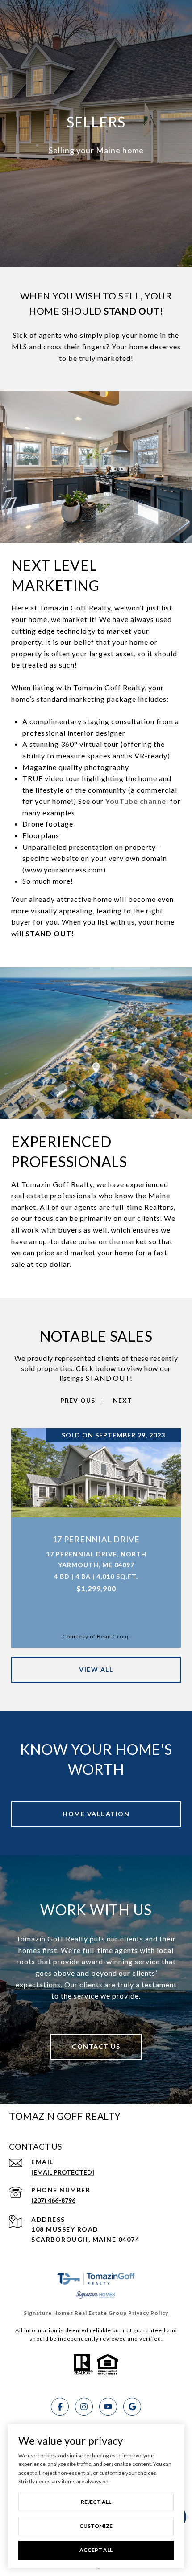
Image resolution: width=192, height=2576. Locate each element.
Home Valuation (96, 1814)
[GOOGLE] (132, 2407)
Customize (96, 2526)
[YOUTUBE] (108, 2407)
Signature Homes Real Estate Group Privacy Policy (96, 2313)
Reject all (96, 2502)
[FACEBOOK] (60, 2407)
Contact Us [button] (96, 2046)
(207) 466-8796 (53, 2200)
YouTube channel (137, 801)
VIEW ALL (96, 1669)
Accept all (96, 2550)
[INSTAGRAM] (84, 2407)
